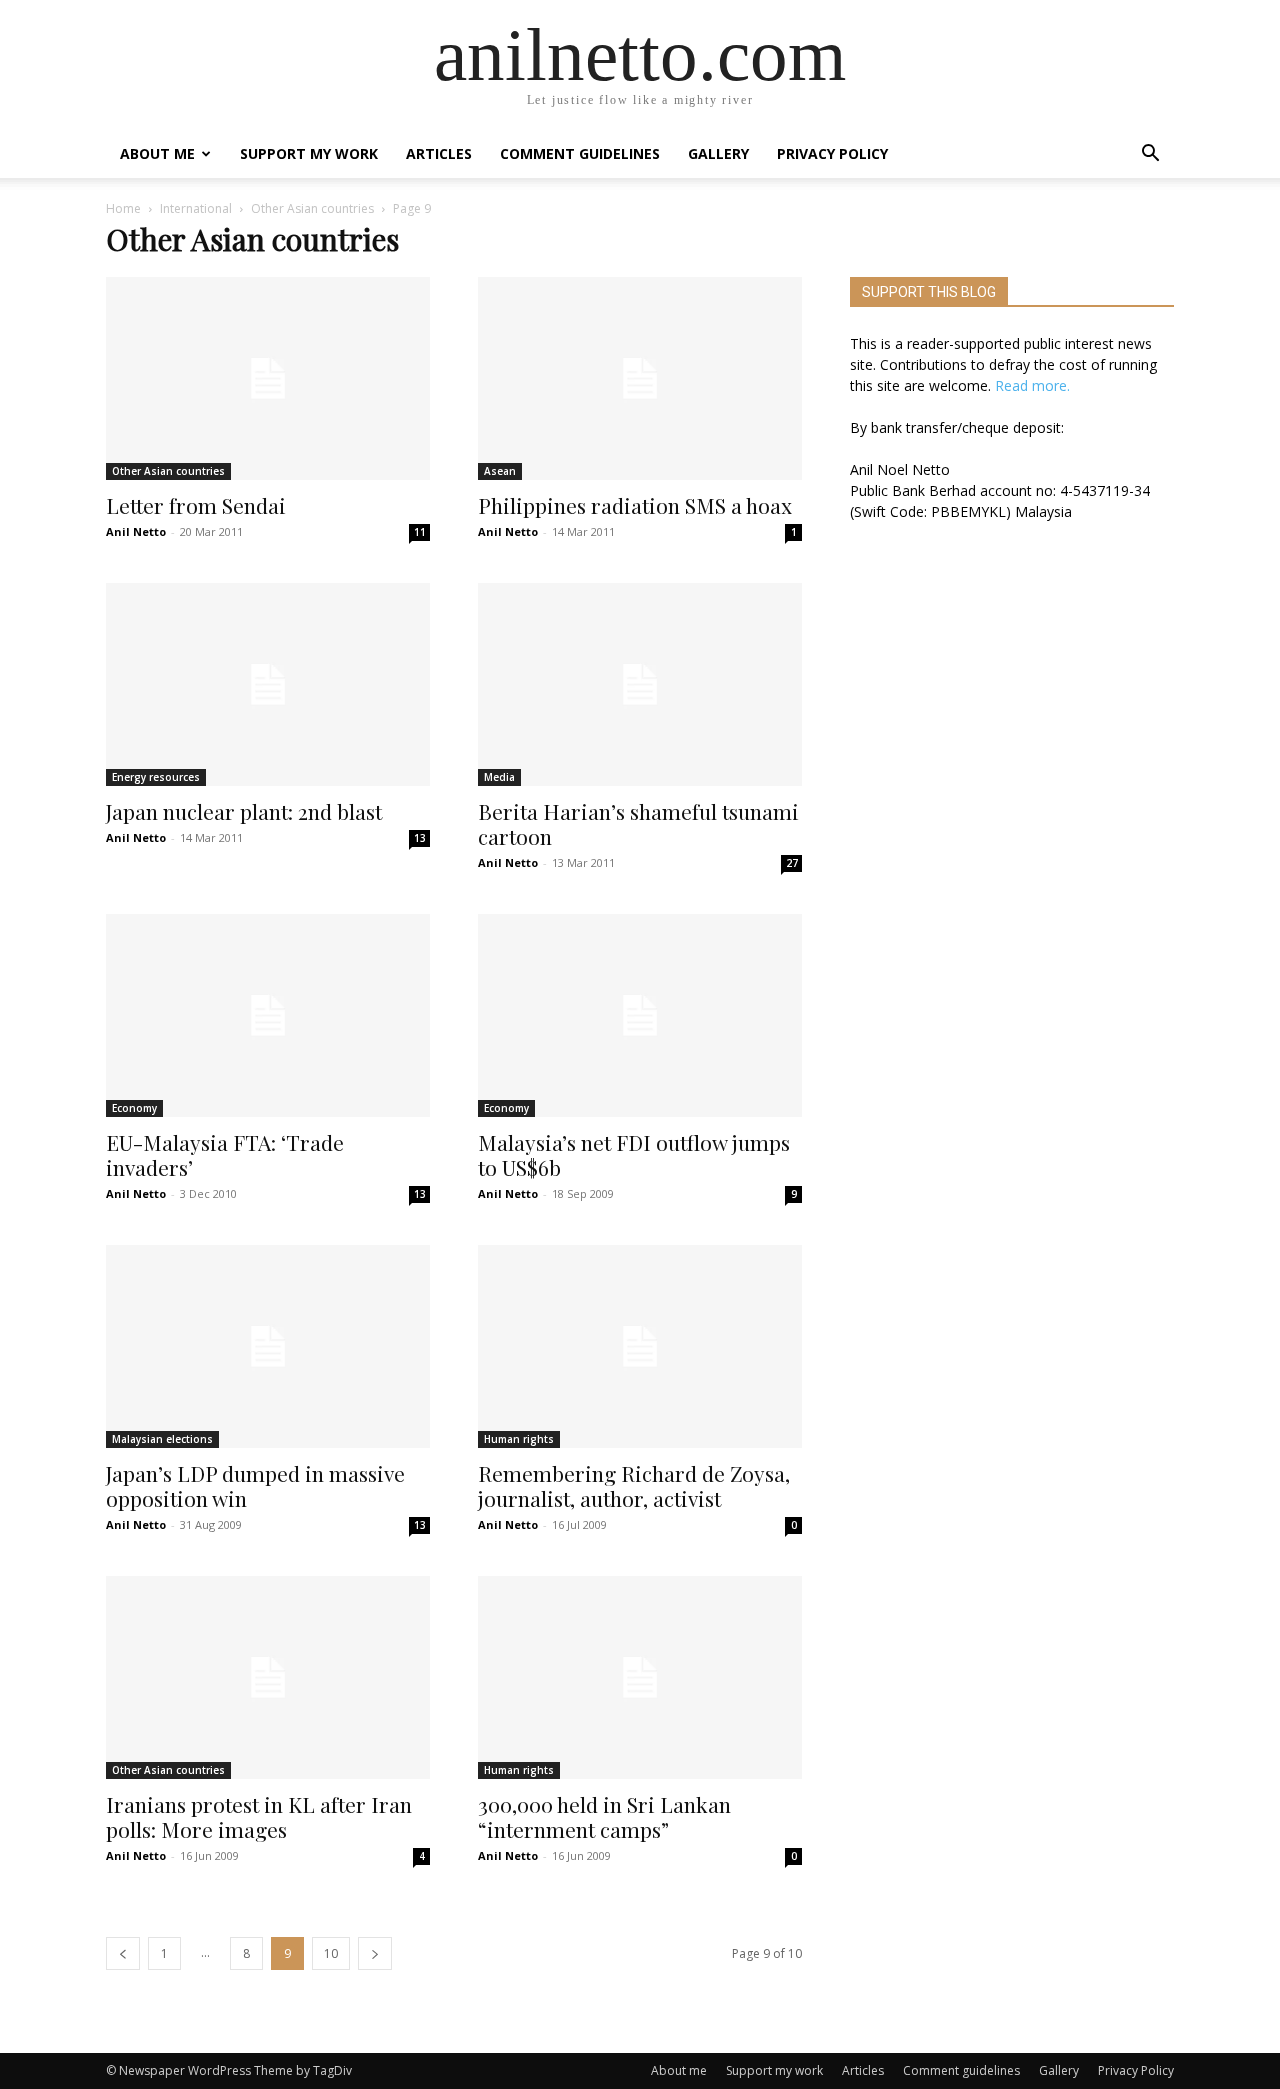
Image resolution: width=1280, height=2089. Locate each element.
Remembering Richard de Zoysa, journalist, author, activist (634, 1485)
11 (420, 532)
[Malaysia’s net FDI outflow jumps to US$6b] (640, 1015)
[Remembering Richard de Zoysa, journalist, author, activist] (640, 1346)
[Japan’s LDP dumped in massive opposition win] (268, 1346)
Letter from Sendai (196, 505)
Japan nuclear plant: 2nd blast (244, 811)
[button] (1150, 155)
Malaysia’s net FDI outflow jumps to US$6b (634, 1154)
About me (157, 153)
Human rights (519, 1439)
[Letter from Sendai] (268, 378)
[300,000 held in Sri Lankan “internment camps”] (640, 1677)
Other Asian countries (312, 208)
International (196, 208)
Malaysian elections (162, 1439)
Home (123, 208)
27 (792, 863)
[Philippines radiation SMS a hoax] (640, 378)
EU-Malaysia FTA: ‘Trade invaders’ (225, 1154)
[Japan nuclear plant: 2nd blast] (268, 684)
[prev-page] (123, 1953)
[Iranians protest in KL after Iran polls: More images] (268, 1677)
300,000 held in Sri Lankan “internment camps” (604, 1816)
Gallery (718, 153)
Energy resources (156, 777)
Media (499, 777)
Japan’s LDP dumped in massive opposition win (255, 1485)
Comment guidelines (580, 153)
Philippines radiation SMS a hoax (635, 505)
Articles (439, 153)
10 (331, 1953)
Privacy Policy (832, 153)
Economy (134, 1108)
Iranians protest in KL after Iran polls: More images (259, 1816)
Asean (500, 471)
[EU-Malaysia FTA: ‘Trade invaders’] (268, 1015)
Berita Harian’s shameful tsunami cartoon (638, 823)
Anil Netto (136, 531)
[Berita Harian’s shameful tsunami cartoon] (640, 684)
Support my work (309, 153)
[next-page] (375, 1953)
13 (420, 838)
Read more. (1032, 385)
